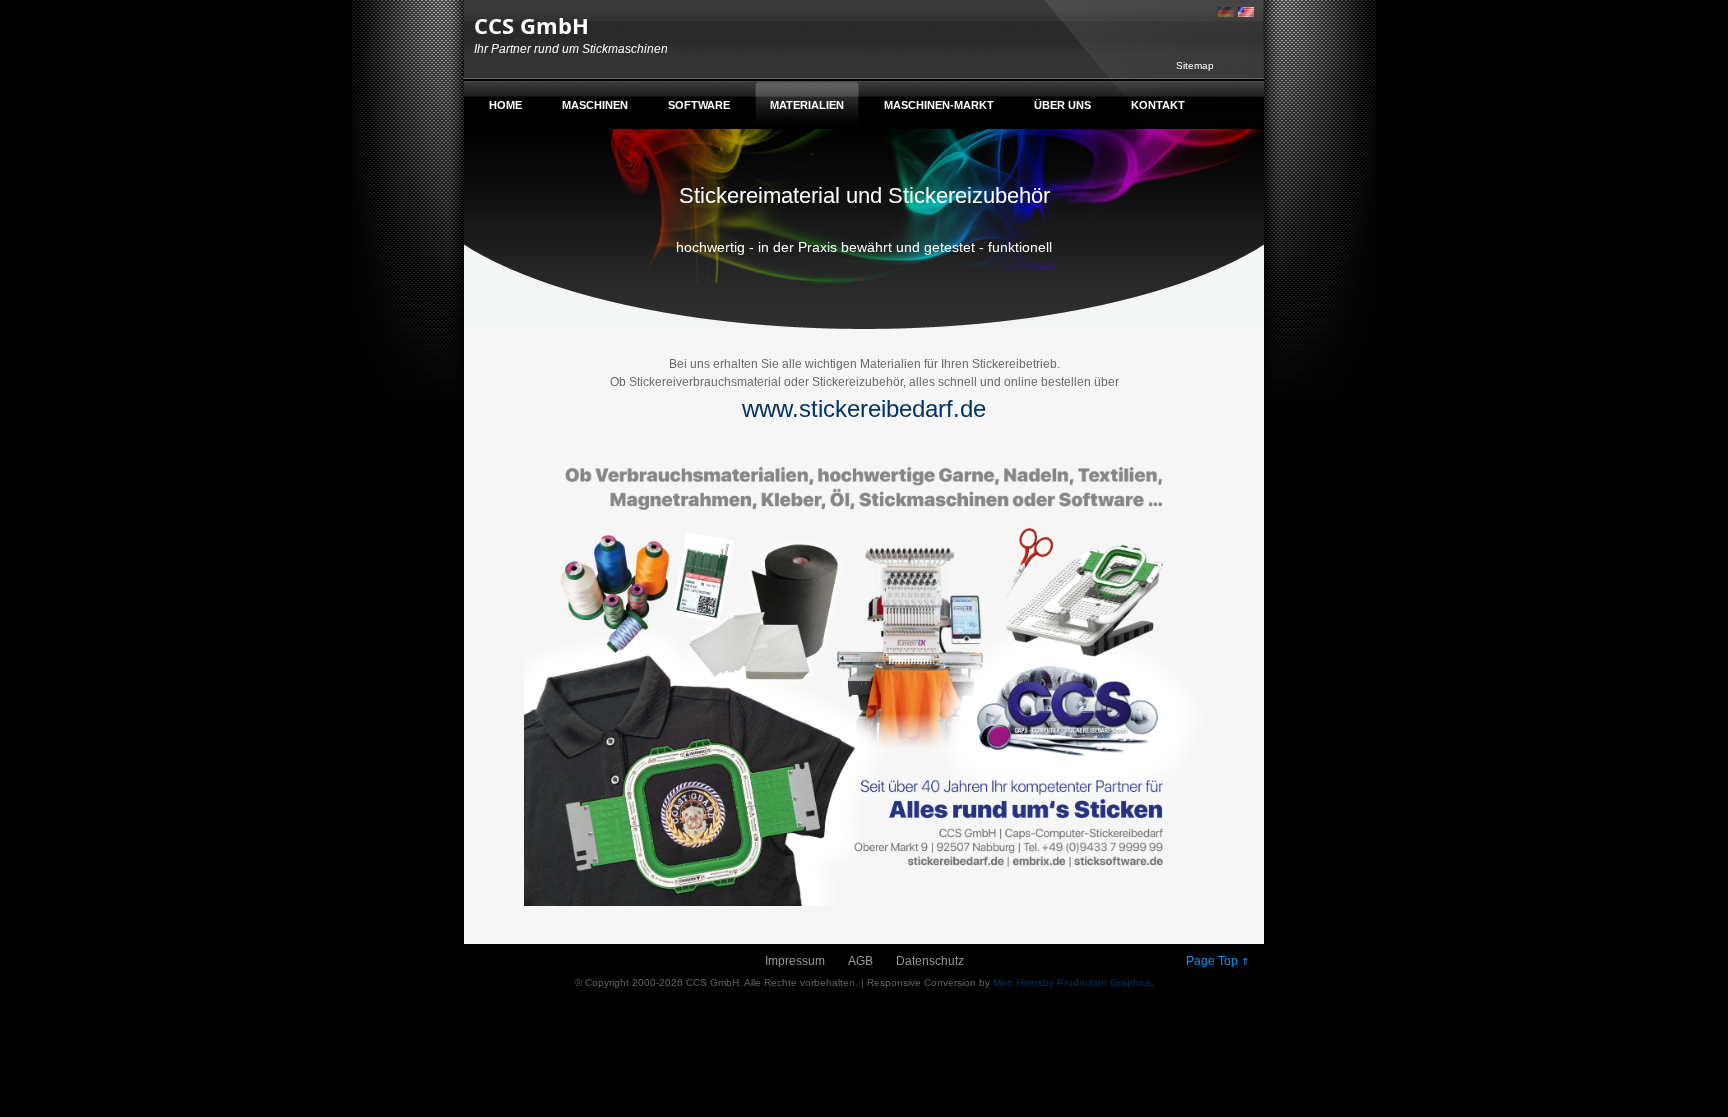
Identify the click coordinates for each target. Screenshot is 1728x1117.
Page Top (1217, 961)
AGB (860, 961)
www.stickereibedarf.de (864, 408)
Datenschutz (930, 961)
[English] (1246, 11)
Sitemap (1195, 65)
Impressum (795, 961)
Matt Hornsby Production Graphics (1072, 982)
